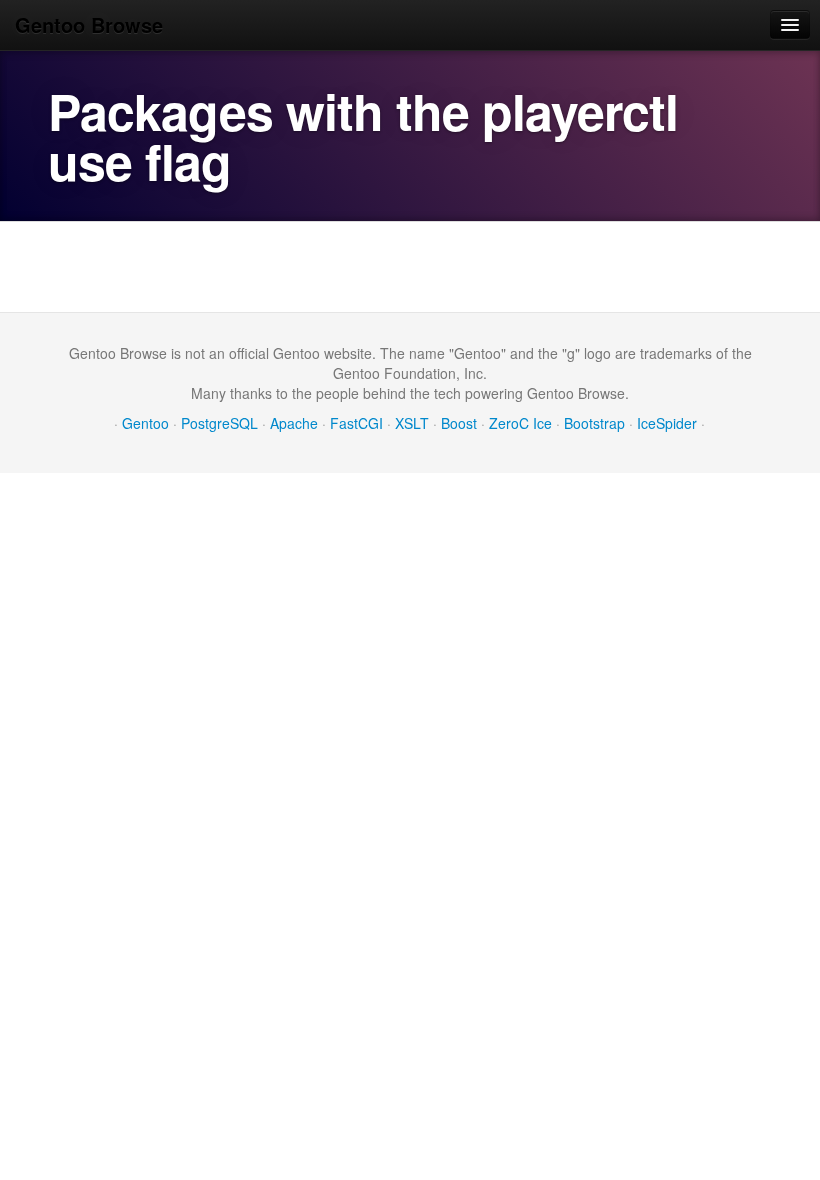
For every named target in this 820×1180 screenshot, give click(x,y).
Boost (459, 423)
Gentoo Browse (89, 24)
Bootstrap (594, 423)
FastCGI (356, 423)
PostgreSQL (219, 423)
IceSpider (667, 423)
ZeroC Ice (520, 423)
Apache (294, 423)
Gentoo (145, 423)
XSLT (412, 423)
